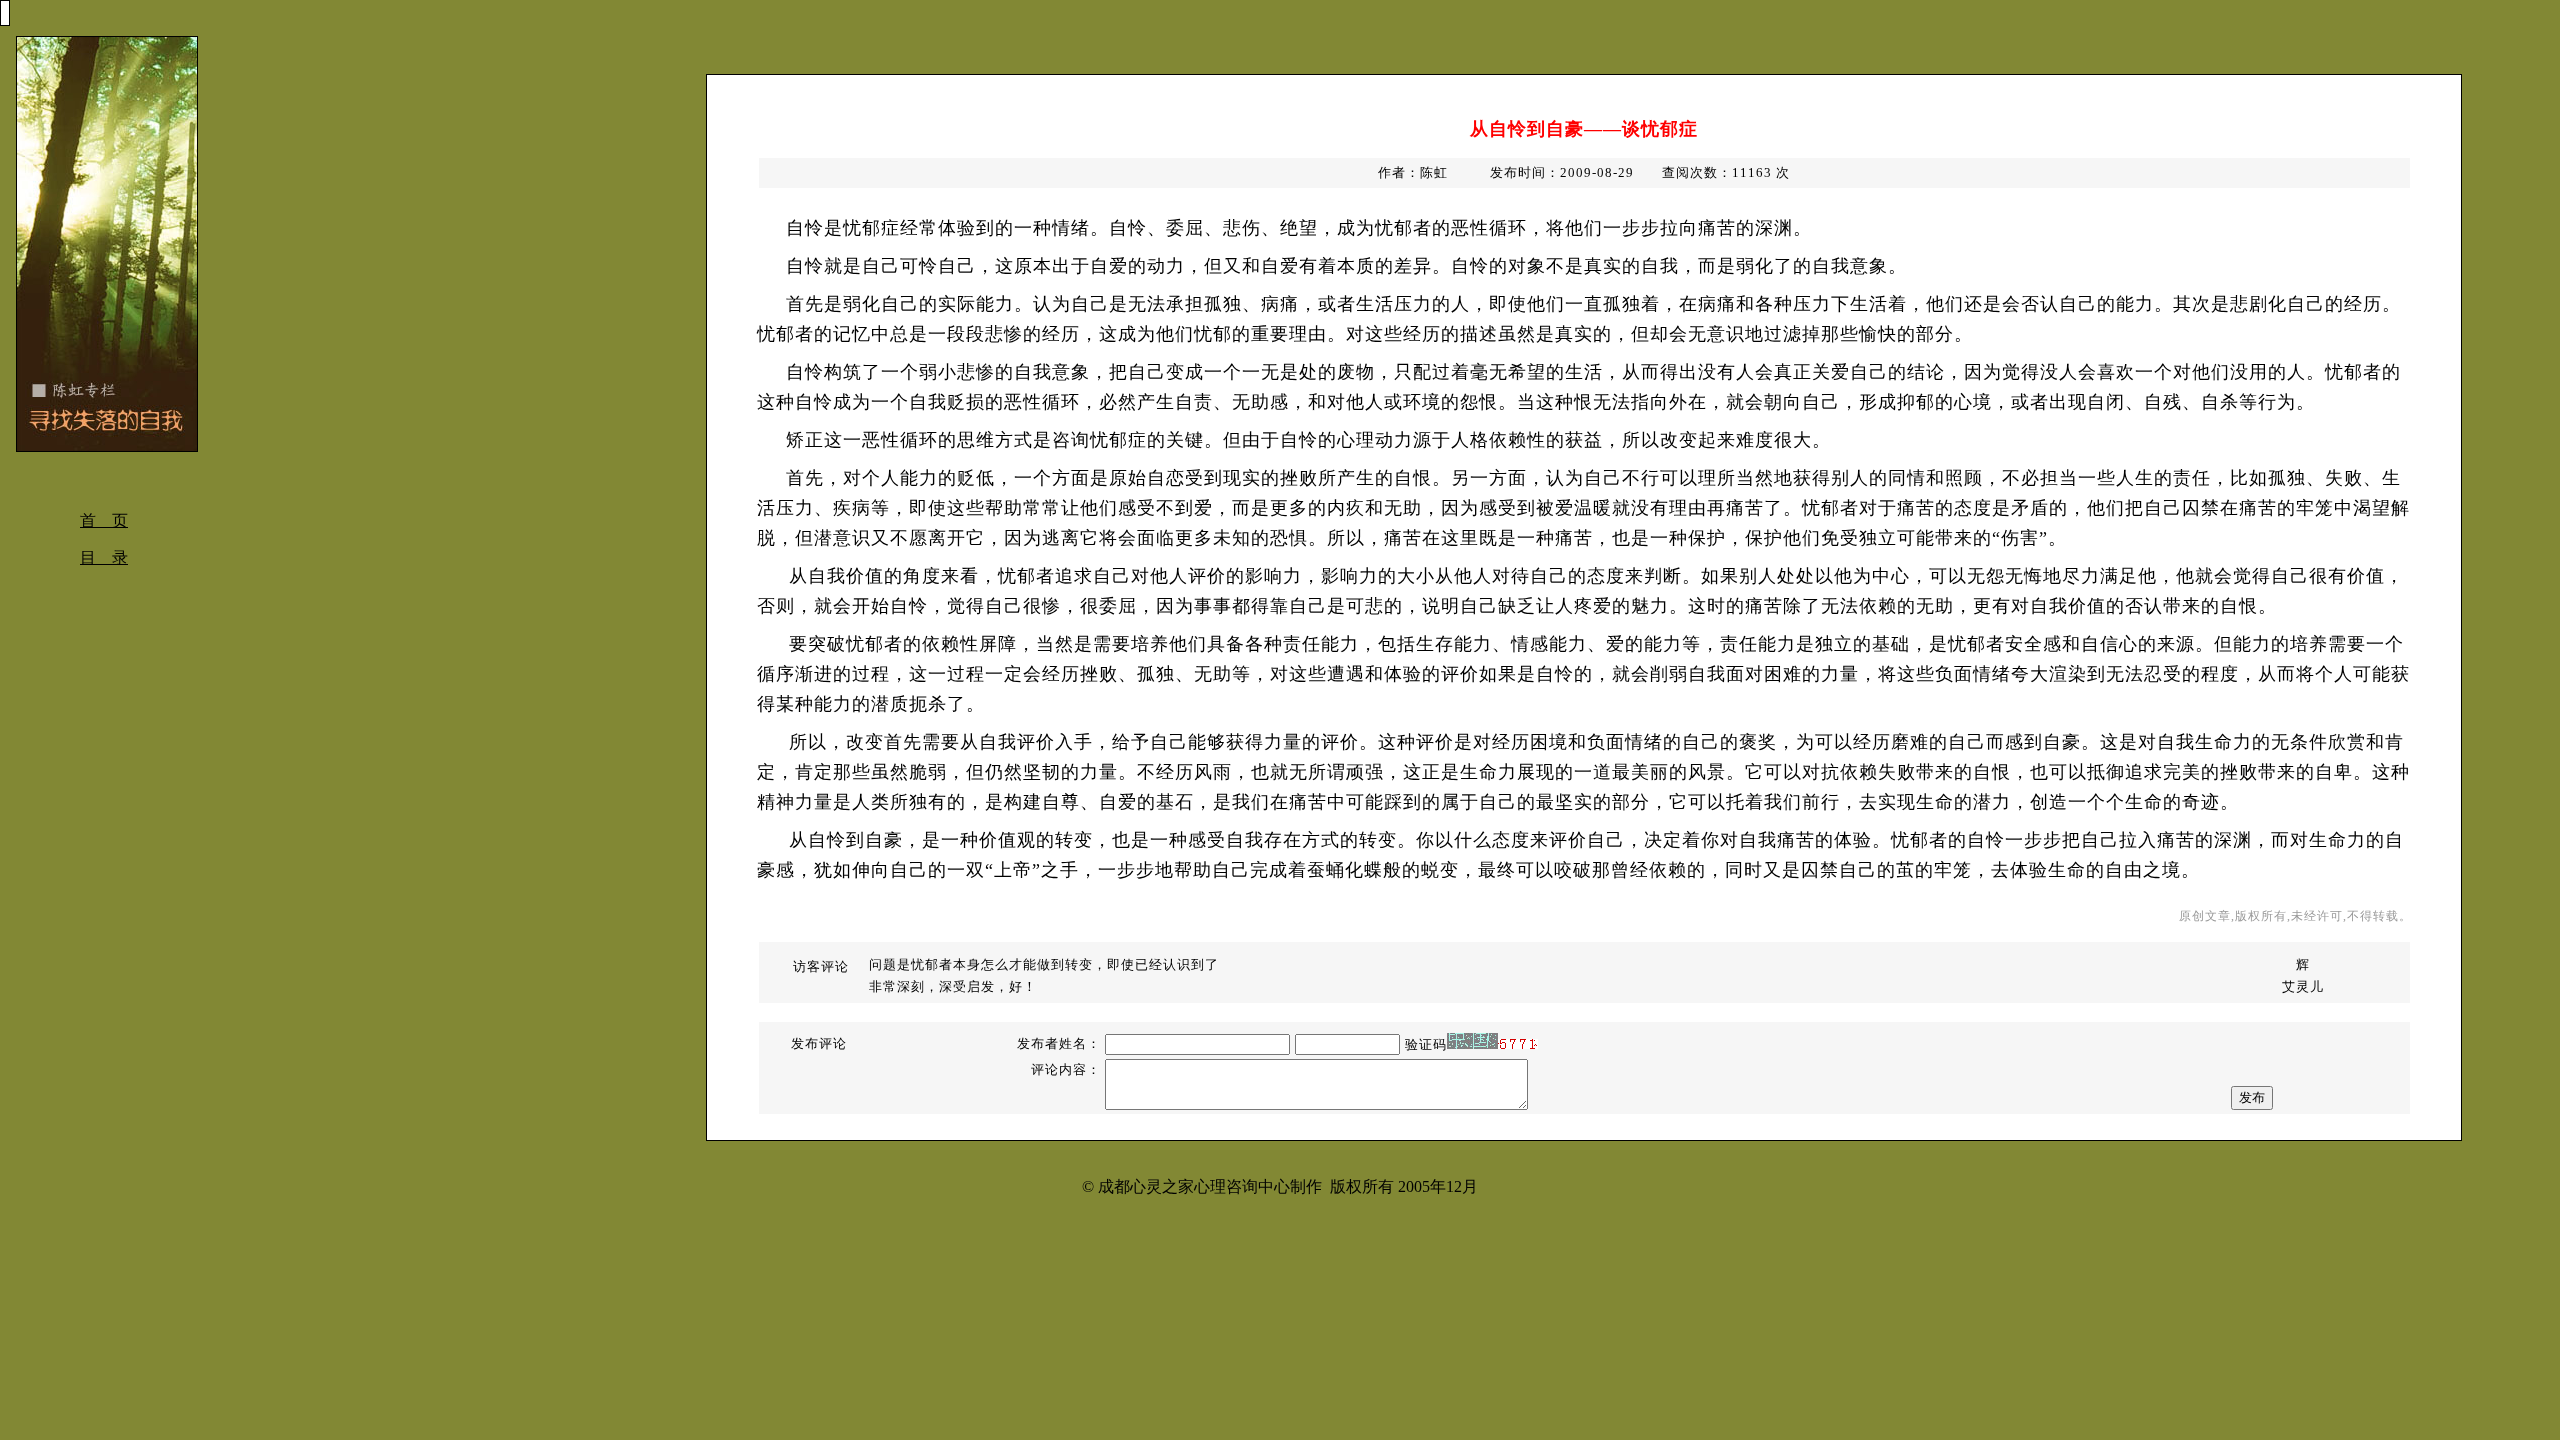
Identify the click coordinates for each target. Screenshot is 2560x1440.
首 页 (104, 520)
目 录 (104, 557)
